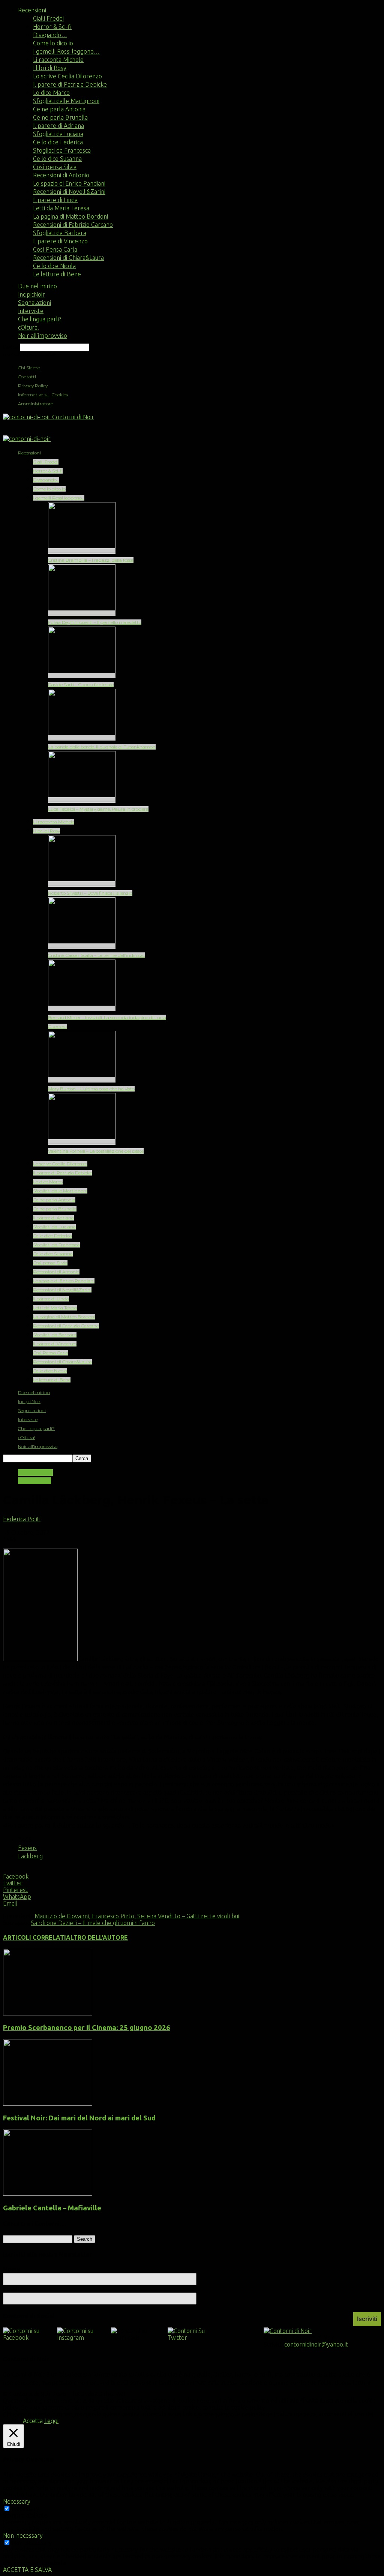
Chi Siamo (29, 368)
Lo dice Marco (51, 93)
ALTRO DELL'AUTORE (97, 1937)
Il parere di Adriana (58, 126)
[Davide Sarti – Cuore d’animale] (82, 675)
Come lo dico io (53, 43)
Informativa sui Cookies (43, 395)
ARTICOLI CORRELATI (34, 1937)
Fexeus (27, 1848)
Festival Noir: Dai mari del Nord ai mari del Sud (79, 2118)
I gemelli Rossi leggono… (66, 51)
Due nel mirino (37, 286)
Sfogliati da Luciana (58, 134)
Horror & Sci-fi (52, 27)
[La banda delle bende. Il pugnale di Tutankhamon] (82, 738)
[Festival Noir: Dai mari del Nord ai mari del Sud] (48, 2104)
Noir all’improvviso (43, 336)
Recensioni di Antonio (61, 175)
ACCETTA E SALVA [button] (27, 2570)
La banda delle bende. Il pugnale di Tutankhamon (102, 747)
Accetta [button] (33, 2421)
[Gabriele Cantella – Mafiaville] (48, 2194)
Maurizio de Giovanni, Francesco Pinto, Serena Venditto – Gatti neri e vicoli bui (137, 1916)
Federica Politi (22, 1519)
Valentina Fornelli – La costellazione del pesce (96, 1151)
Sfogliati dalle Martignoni (66, 101)
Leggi (51, 2421)
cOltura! (28, 327)
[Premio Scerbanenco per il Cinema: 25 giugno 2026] (48, 2013)
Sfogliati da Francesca (62, 150)
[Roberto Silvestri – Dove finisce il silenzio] (82, 884)
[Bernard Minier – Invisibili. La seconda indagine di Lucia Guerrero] (82, 1008)
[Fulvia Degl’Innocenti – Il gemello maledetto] (82, 613)
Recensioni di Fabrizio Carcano (73, 225)
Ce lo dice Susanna (57, 159)
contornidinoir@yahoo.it (316, 2344)
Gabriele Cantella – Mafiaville (52, 2208)
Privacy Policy (33, 386)
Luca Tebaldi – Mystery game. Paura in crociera (98, 809)
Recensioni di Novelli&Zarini (69, 192)
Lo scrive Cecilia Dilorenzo (67, 76)
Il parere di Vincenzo (60, 241)
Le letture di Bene (57, 274)
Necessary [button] (17, 2501)
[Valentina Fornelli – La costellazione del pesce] (82, 1142)
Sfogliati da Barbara (60, 233)
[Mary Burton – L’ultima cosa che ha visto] (82, 1080)
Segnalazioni (34, 303)
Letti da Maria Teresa (61, 208)
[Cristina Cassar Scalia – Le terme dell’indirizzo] (82, 946)
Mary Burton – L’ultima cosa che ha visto (91, 1089)
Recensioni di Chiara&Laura (68, 258)
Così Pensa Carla (55, 249)
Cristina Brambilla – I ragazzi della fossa (91, 560)
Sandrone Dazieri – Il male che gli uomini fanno (93, 1923)
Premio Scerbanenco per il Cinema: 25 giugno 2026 (87, 2028)
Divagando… (50, 35)
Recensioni (32, 10)
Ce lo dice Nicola (54, 266)
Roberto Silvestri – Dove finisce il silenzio (90, 893)
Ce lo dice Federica (58, 142)
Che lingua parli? (40, 319)
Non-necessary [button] (23, 2536)
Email (13, 2289)
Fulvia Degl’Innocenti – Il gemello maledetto (95, 622)
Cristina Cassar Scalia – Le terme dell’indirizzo (97, 955)
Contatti (27, 377)
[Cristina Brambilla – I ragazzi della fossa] (82, 551)
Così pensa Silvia (55, 167)
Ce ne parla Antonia (59, 109)
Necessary (26, 2509)
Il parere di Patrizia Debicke (70, 84)
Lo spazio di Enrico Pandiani (69, 183)
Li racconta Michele (58, 60)
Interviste (31, 311)
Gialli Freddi (48, 18)
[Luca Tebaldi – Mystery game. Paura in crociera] (82, 800)
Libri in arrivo (35, 1472)
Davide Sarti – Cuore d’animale (81, 684)
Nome (12, 2269)
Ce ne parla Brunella (60, 117)
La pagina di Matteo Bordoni (70, 216)
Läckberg (30, 1856)
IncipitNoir (31, 294)
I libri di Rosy (50, 68)
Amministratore (35, 404)
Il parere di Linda (55, 200)
